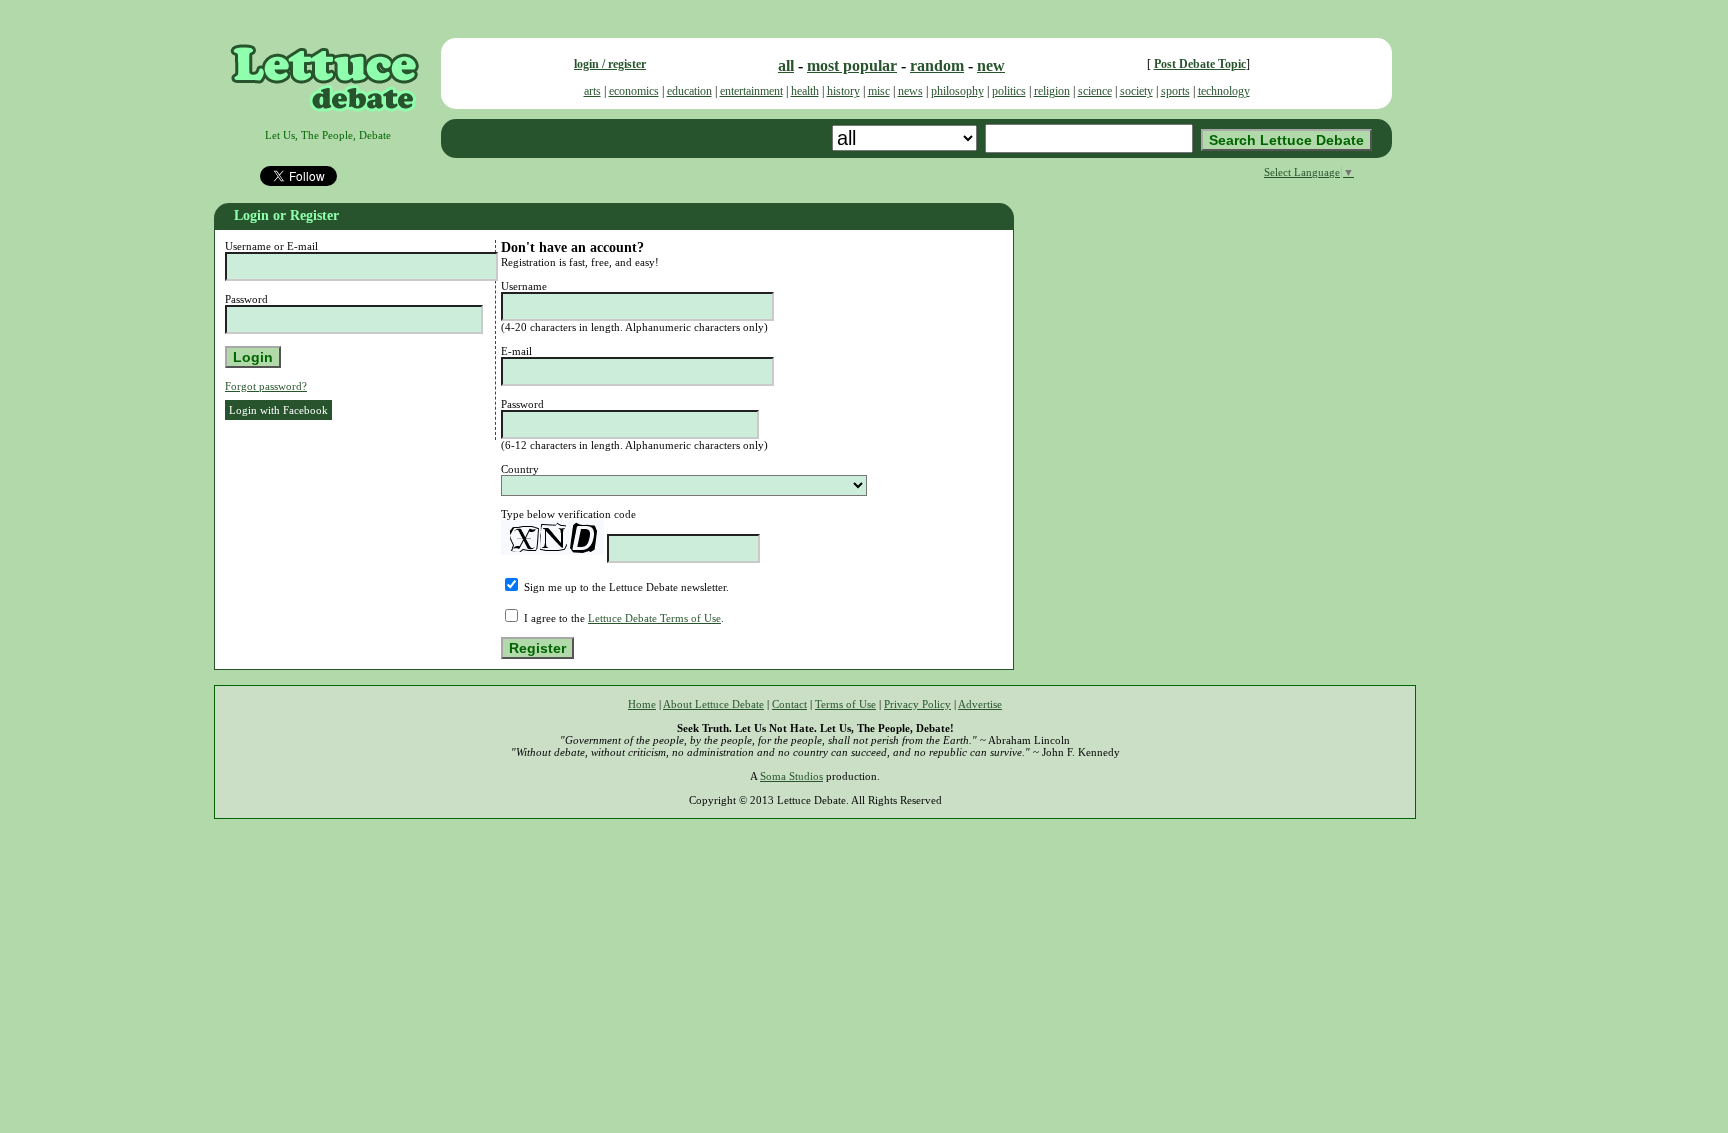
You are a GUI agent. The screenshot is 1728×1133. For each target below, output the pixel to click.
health (805, 91)
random (937, 65)
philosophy (957, 91)
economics (634, 91)
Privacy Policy (917, 704)
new (991, 65)
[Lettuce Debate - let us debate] (327, 123)
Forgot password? (266, 386)
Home (642, 704)
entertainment (751, 91)
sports (1175, 91)
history (843, 91)
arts (592, 91)
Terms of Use (845, 704)
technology (1224, 91)
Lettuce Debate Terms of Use (654, 618)
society (1136, 91)
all (786, 65)
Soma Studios (791, 776)
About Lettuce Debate (713, 704)
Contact (789, 704)
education (689, 91)
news (910, 91)
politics (1009, 91)
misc (879, 91)
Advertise (980, 704)
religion (1052, 91)
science (1095, 91)
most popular (852, 65)
